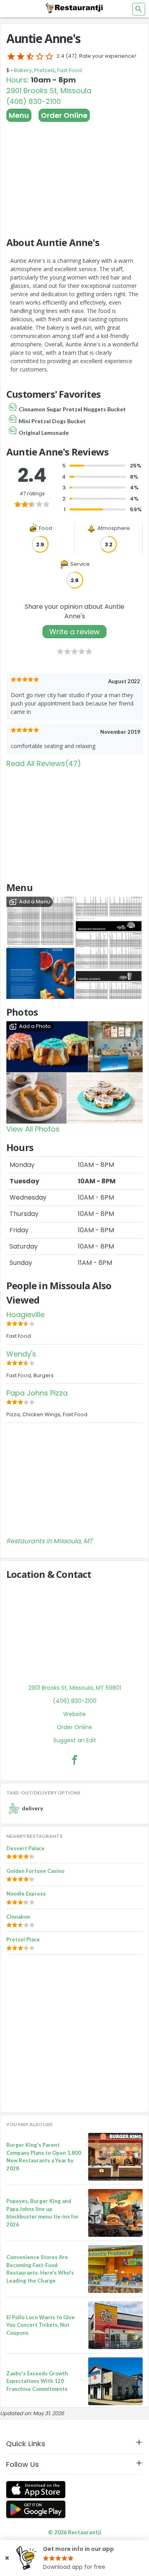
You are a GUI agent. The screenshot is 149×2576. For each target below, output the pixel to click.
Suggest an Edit (75, 1740)
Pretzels (45, 70)
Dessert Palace (25, 1848)
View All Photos (33, 1129)
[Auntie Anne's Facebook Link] (75, 1760)
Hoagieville (25, 1314)
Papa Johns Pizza (37, 1393)
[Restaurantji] (75, 8)
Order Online (64, 115)
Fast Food (70, 70)
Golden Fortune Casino (35, 1871)
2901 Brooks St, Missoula (49, 91)
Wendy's (21, 1354)
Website (74, 1714)
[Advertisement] (74, 176)
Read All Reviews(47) (44, 763)
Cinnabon (18, 1917)
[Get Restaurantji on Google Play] (36, 2509)
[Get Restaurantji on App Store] (36, 2490)
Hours (17, 80)
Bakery (23, 70)
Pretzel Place (23, 1939)
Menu (19, 115)
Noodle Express (26, 1894)
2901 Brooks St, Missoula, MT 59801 (75, 1688)
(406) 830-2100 (34, 101)
